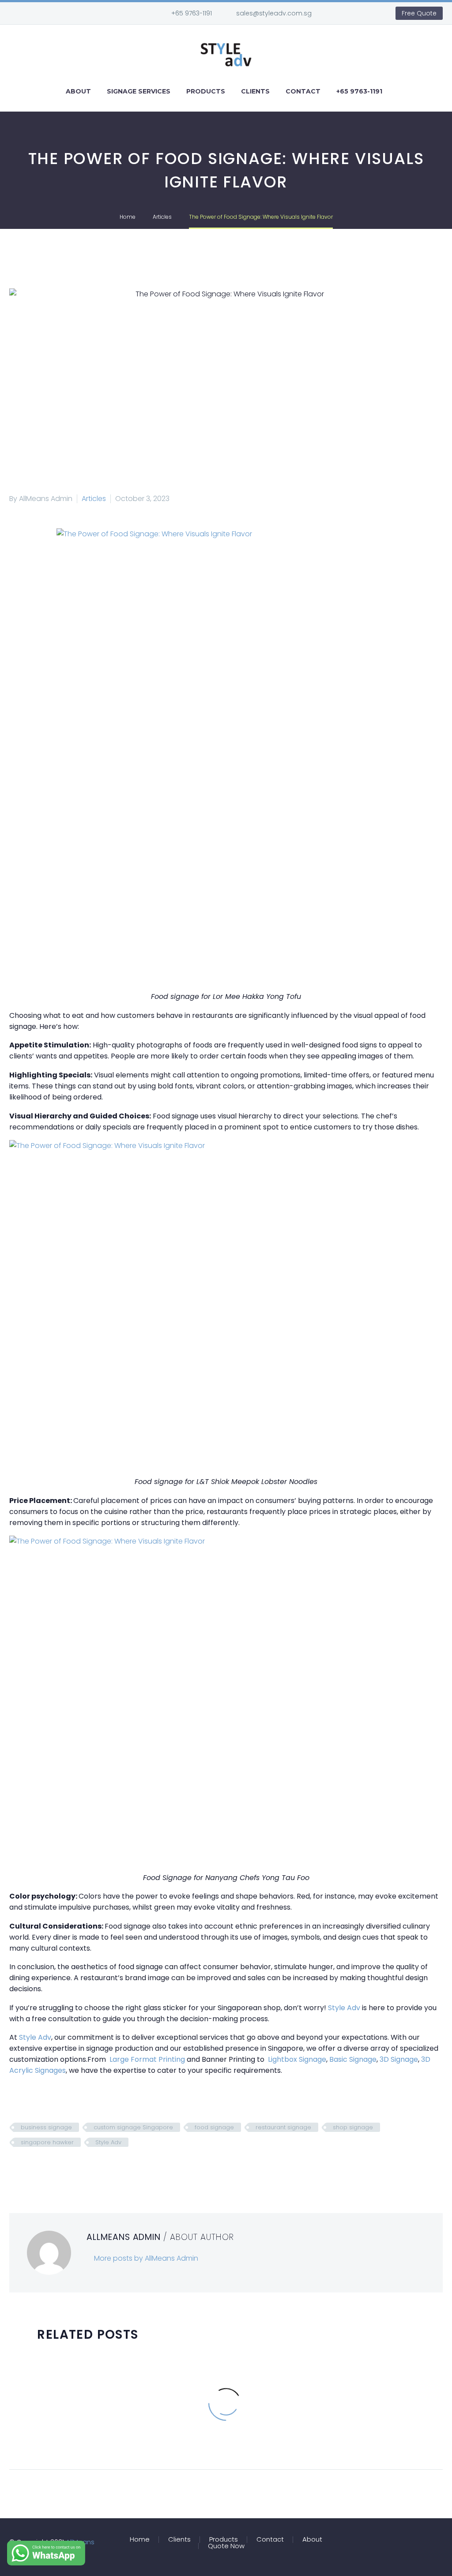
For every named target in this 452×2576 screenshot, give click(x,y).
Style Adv (108, 2142)
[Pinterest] (41, 2168)
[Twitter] (28, 2168)
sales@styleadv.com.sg (274, 13)
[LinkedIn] (68, 2168)
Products (206, 91)
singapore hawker (47, 2142)
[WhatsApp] (360, 13)
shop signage (353, 2127)
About (78, 91)
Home (140, 2540)
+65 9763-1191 (192, 13)
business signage (46, 2127)
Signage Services (139, 91)
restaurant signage (283, 2127)
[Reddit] (81, 2168)
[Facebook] (347, 13)
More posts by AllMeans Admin (146, 2258)
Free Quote (419, 13)
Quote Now (226, 2546)
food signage (214, 2127)
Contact (303, 91)
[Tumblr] (55, 2168)
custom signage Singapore (133, 2127)
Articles (94, 499)
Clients (255, 91)
